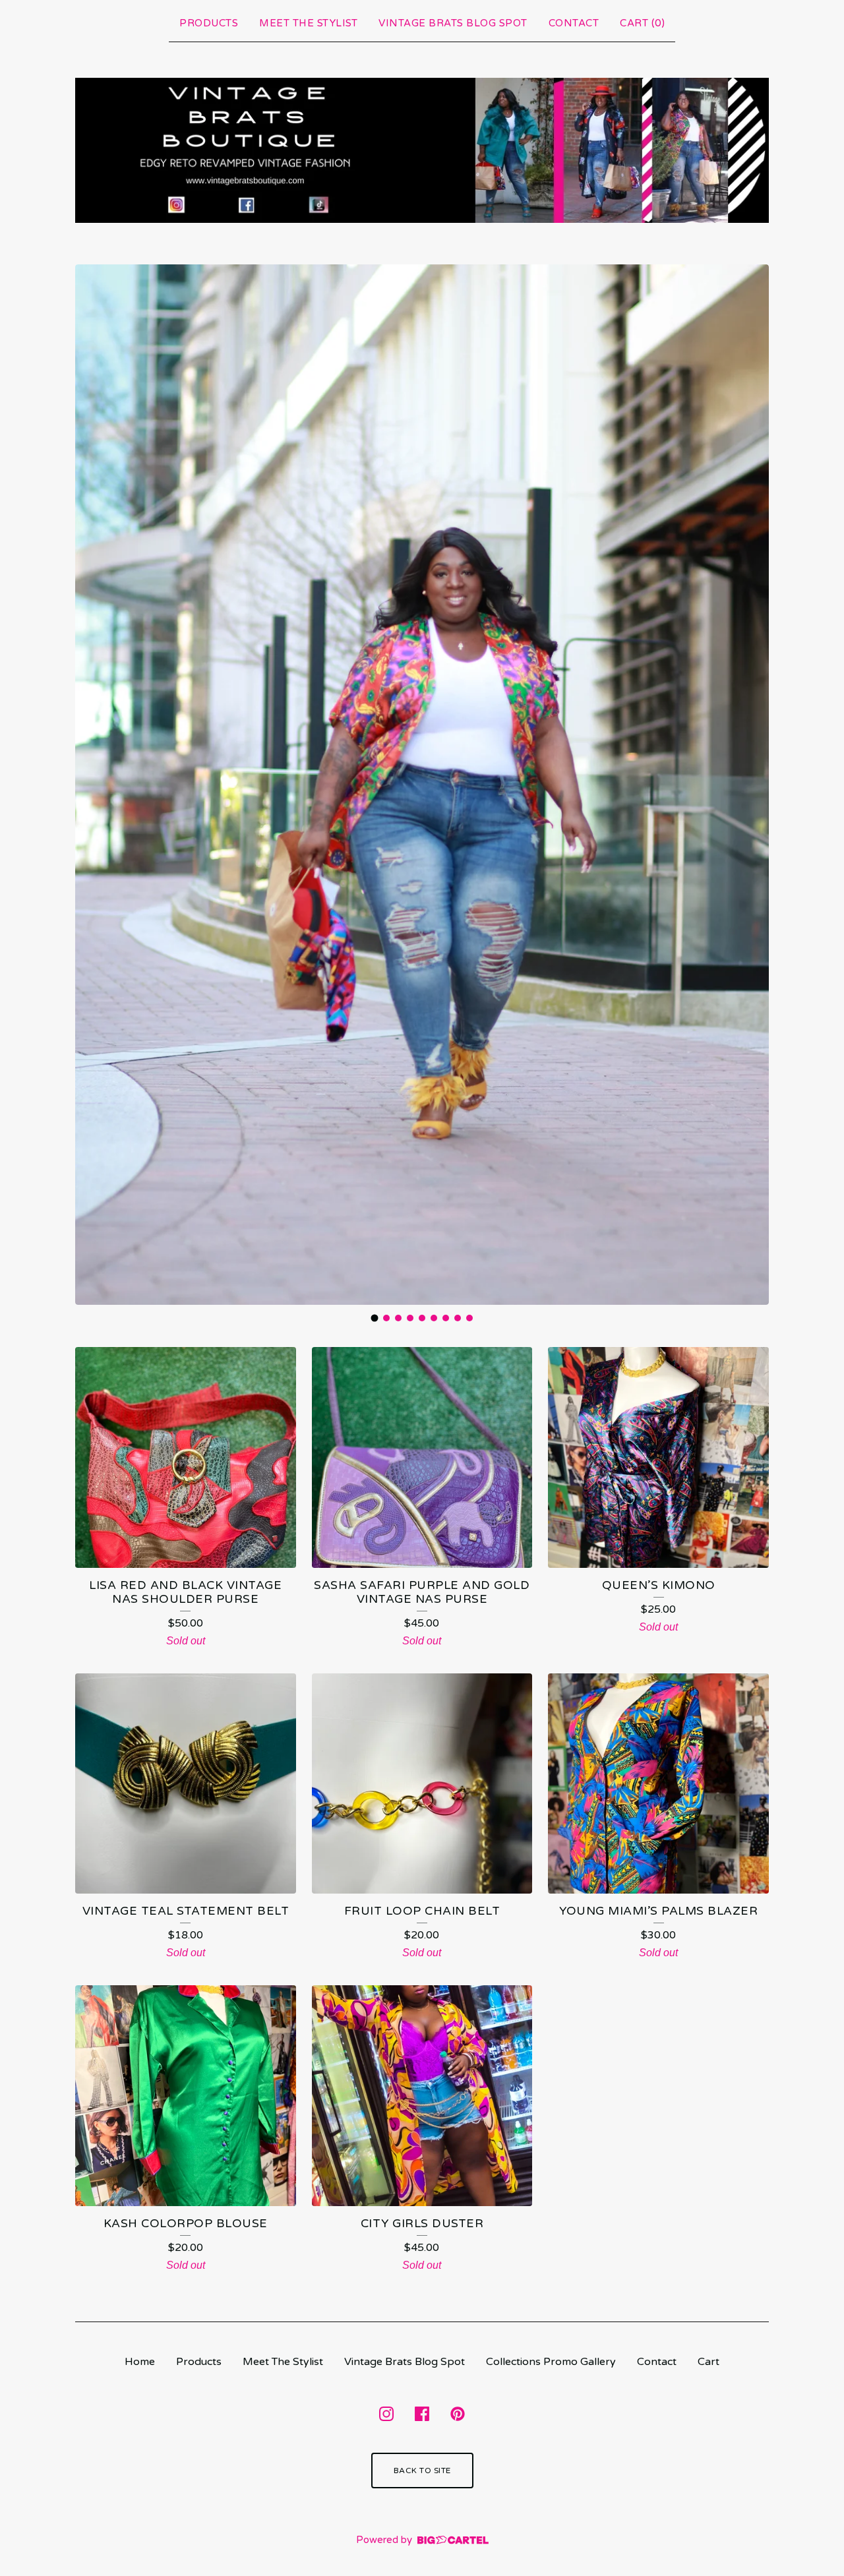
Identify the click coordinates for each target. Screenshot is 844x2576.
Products (209, 23)
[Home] (422, 151)
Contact (574, 23)
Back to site (422, 2471)
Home (140, 2362)
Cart (708, 2362)
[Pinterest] (458, 2414)
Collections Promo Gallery (551, 2362)
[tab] (375, 1318)
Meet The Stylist (308, 23)
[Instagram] (386, 2414)
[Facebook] (422, 2414)
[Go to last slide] (94, 785)
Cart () (642, 23)
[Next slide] (750, 785)
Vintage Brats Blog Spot (453, 23)
